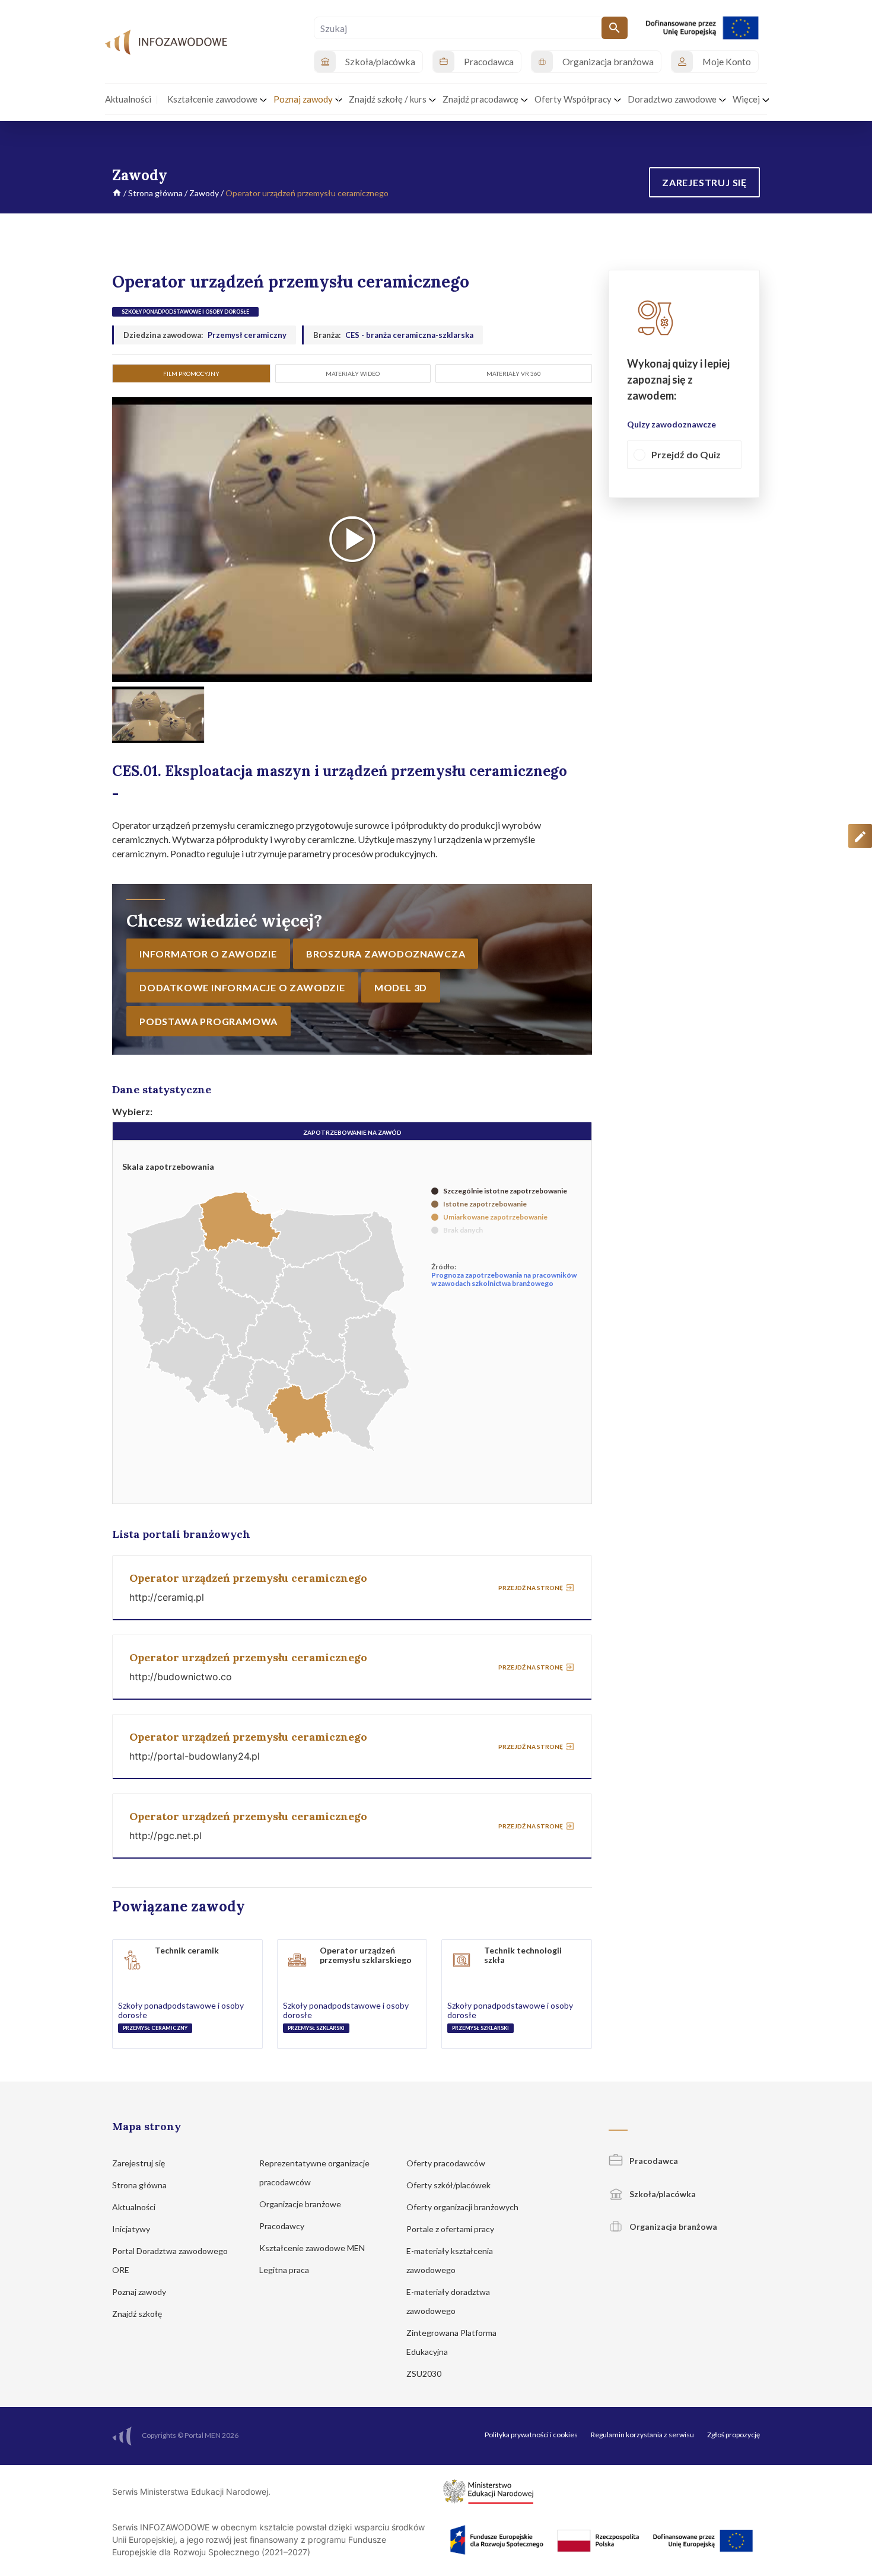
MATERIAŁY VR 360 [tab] (514, 374)
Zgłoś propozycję (733, 2435)
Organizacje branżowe (301, 2204)
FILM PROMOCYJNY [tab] (191, 374)
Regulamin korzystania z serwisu (642, 2435)
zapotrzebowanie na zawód (352, 1132)
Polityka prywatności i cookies (531, 2435)
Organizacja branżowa (672, 2227)
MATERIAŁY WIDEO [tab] (353, 374)
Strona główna (155, 193)
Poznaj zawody (140, 2292)
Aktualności (135, 2207)
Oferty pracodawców (447, 2163)
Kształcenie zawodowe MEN (313, 2248)
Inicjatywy (132, 2229)
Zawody (204, 193)
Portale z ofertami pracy (451, 2229)
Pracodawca (653, 2161)
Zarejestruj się (139, 2163)
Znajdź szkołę (138, 2314)
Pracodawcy (283, 2226)
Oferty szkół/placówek (449, 2185)
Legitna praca (284, 2270)
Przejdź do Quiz (686, 455)
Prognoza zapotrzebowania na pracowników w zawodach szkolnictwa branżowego (504, 1279)
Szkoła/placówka (662, 2194)
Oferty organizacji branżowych (463, 2207)
